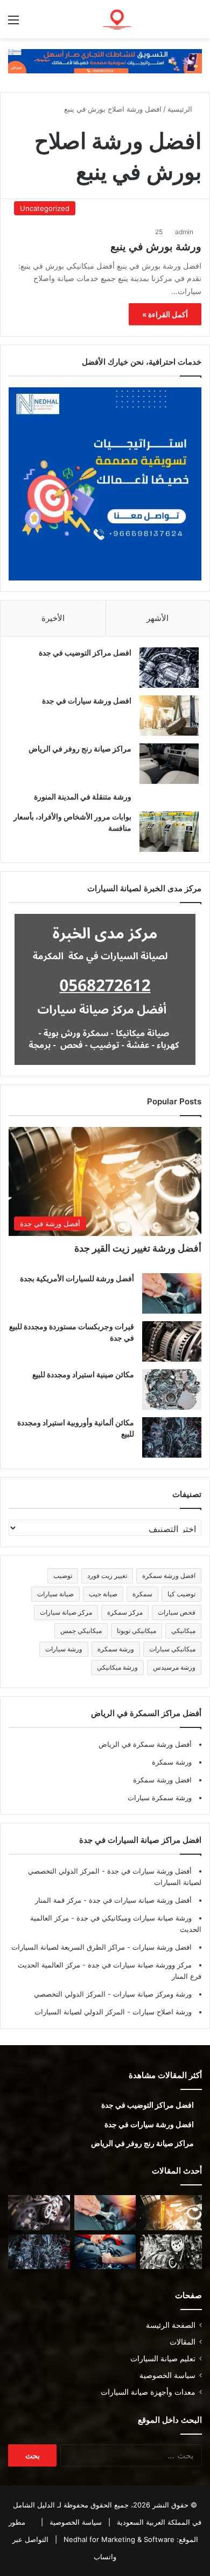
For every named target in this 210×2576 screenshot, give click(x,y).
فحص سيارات (177, 1612)
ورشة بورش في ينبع (156, 247)
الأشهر (157, 618)
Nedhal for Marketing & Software (118, 2539)
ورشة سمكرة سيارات (160, 1798)
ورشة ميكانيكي (117, 1667)
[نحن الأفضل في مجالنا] (105, 60)
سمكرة (142, 1594)
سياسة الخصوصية (167, 2375)
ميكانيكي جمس (81, 1631)
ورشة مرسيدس (174, 1667)
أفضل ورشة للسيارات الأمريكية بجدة (77, 1278)
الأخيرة (53, 618)
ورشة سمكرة (116, 1649)
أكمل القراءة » (165, 314)
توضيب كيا (181, 1594)
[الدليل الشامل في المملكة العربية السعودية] (140, 19)
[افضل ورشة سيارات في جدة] (169, 716)
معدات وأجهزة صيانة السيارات (148, 2392)
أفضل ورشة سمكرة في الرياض (145, 1744)
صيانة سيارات (55, 1594)
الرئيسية (181, 109)
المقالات (183, 2342)
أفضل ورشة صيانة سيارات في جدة (139, 1900)
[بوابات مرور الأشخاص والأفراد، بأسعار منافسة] (169, 832)
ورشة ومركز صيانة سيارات (151, 1994)
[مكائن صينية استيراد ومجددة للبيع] (172, 1389)
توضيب (63, 1576)
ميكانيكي (183, 1631)
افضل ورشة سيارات (161, 1947)
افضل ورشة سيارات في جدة (87, 701)
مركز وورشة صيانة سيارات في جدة (139, 1965)
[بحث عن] (197, 23)
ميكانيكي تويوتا (136, 1631)
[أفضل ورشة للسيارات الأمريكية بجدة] (172, 1293)
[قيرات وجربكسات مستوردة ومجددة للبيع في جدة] (172, 1341)
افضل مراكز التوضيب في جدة (85, 652)
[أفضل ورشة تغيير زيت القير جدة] (171, 2213)
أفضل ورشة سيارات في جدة (148, 1871)
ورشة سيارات (64, 1649)
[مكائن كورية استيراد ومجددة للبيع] (105, 2252)
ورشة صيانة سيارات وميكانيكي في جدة (133, 1918)
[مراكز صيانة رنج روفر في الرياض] (169, 764)
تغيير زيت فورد (107, 1576)
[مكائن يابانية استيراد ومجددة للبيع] (171, 2252)
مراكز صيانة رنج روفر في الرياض (80, 749)
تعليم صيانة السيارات (163, 2359)
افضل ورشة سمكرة (169, 1576)
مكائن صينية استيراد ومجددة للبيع (83, 1374)
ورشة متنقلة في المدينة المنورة (83, 797)
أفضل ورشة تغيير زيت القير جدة (138, 1248)
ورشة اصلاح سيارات (161, 2012)
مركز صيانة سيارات (66, 1612)
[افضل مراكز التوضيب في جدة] (169, 668)
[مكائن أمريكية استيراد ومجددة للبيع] (39, 2213)
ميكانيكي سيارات (172, 1649)
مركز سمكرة (125, 1612)
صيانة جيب (103, 1594)
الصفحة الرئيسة (171, 2325)
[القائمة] (13, 23)
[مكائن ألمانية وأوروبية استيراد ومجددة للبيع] (172, 1437)
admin (184, 232)
